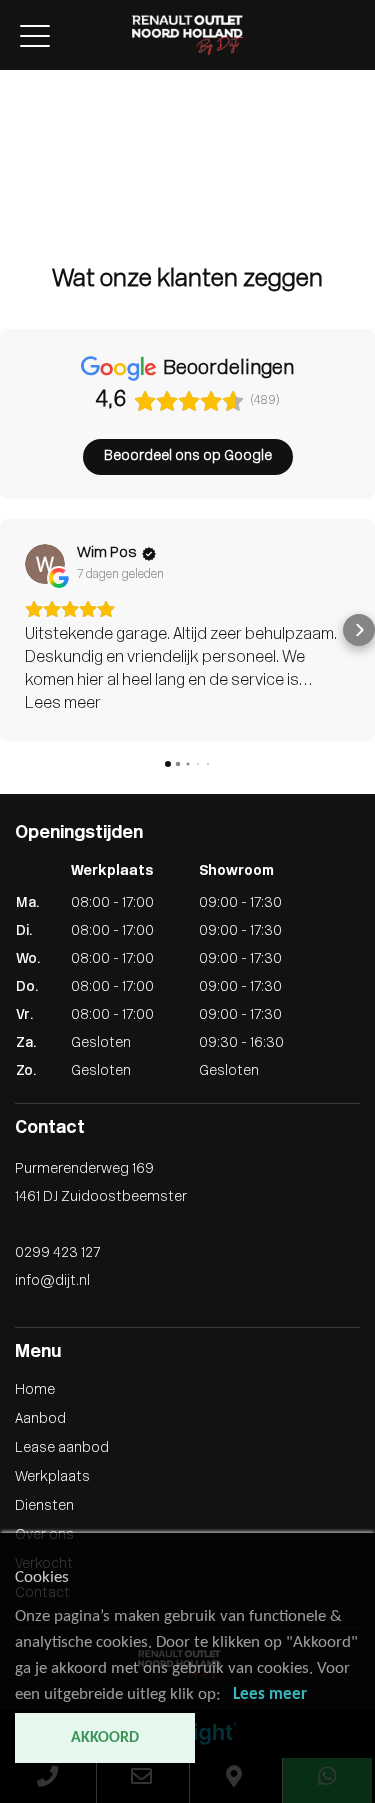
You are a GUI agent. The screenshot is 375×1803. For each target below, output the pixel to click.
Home (20, 80)
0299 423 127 (57, 1253)
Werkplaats (37, 143)
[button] (16, 630)
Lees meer (270, 1694)
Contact (27, 227)
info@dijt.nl (52, 1281)
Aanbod (25, 101)
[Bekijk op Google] (45, 564)
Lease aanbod (47, 122)
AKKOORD (105, 1738)
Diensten (29, 164)
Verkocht (29, 206)
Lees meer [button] (63, 704)
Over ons (29, 185)
